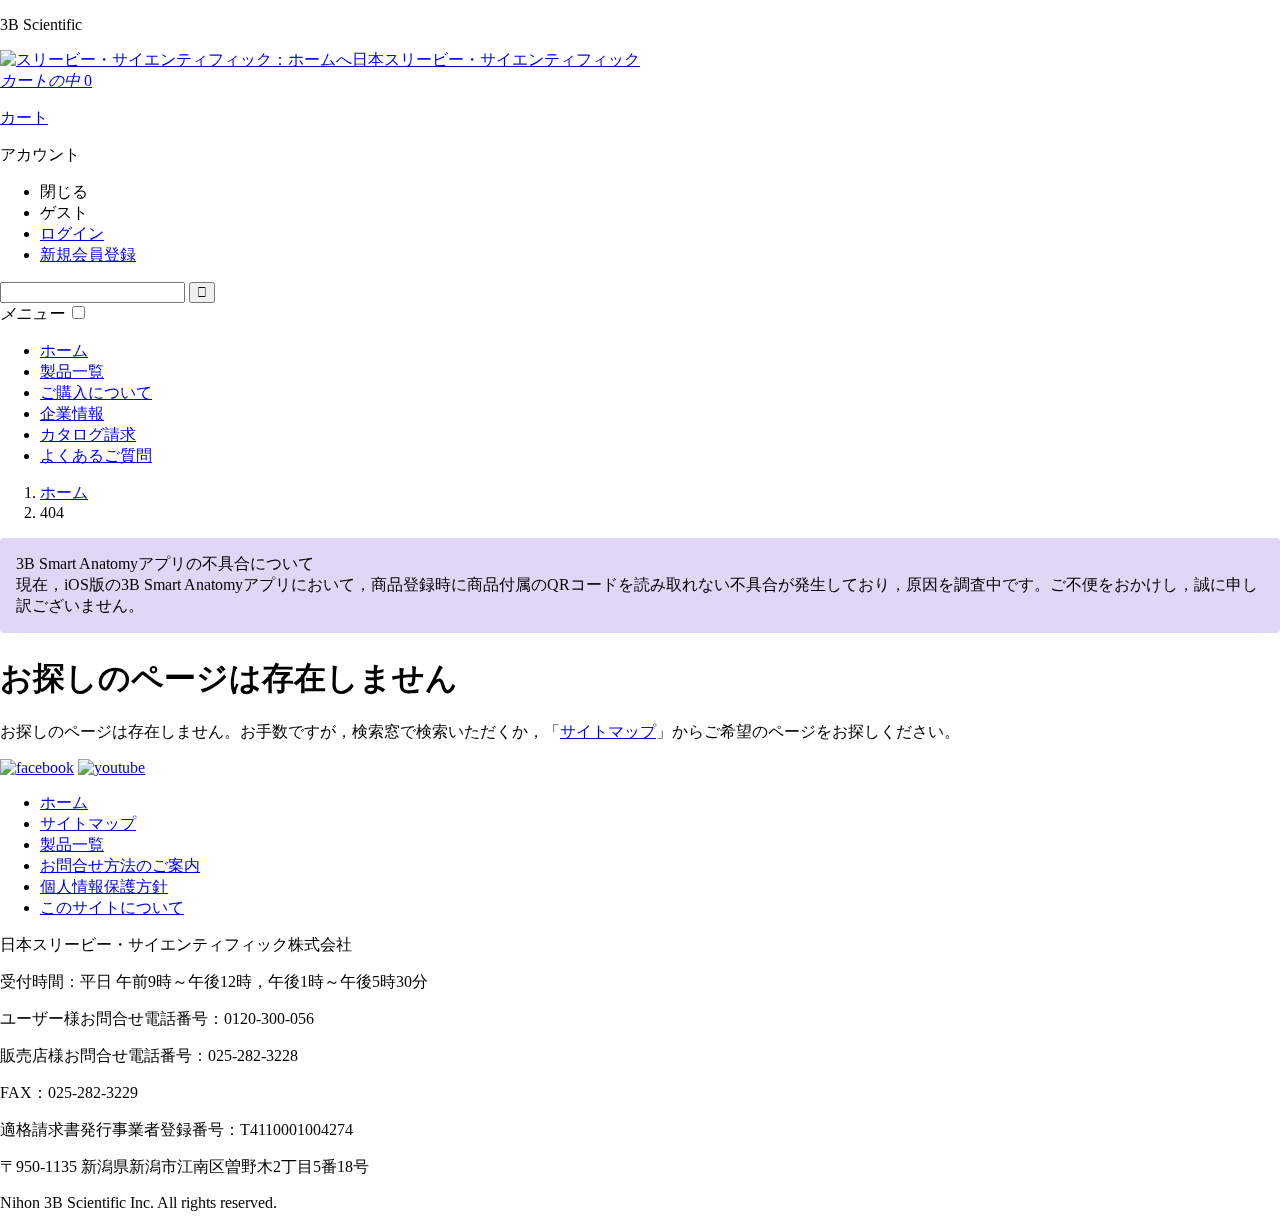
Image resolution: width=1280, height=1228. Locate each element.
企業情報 (72, 413)
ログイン (72, 233)
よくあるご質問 (96, 455)
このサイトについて (112, 907)
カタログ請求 (88, 434)
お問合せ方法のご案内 (120, 865)
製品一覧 (72, 371)
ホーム (64, 350)
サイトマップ (608, 731)
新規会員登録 (88, 254)
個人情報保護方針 (104, 886)
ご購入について (96, 392)
